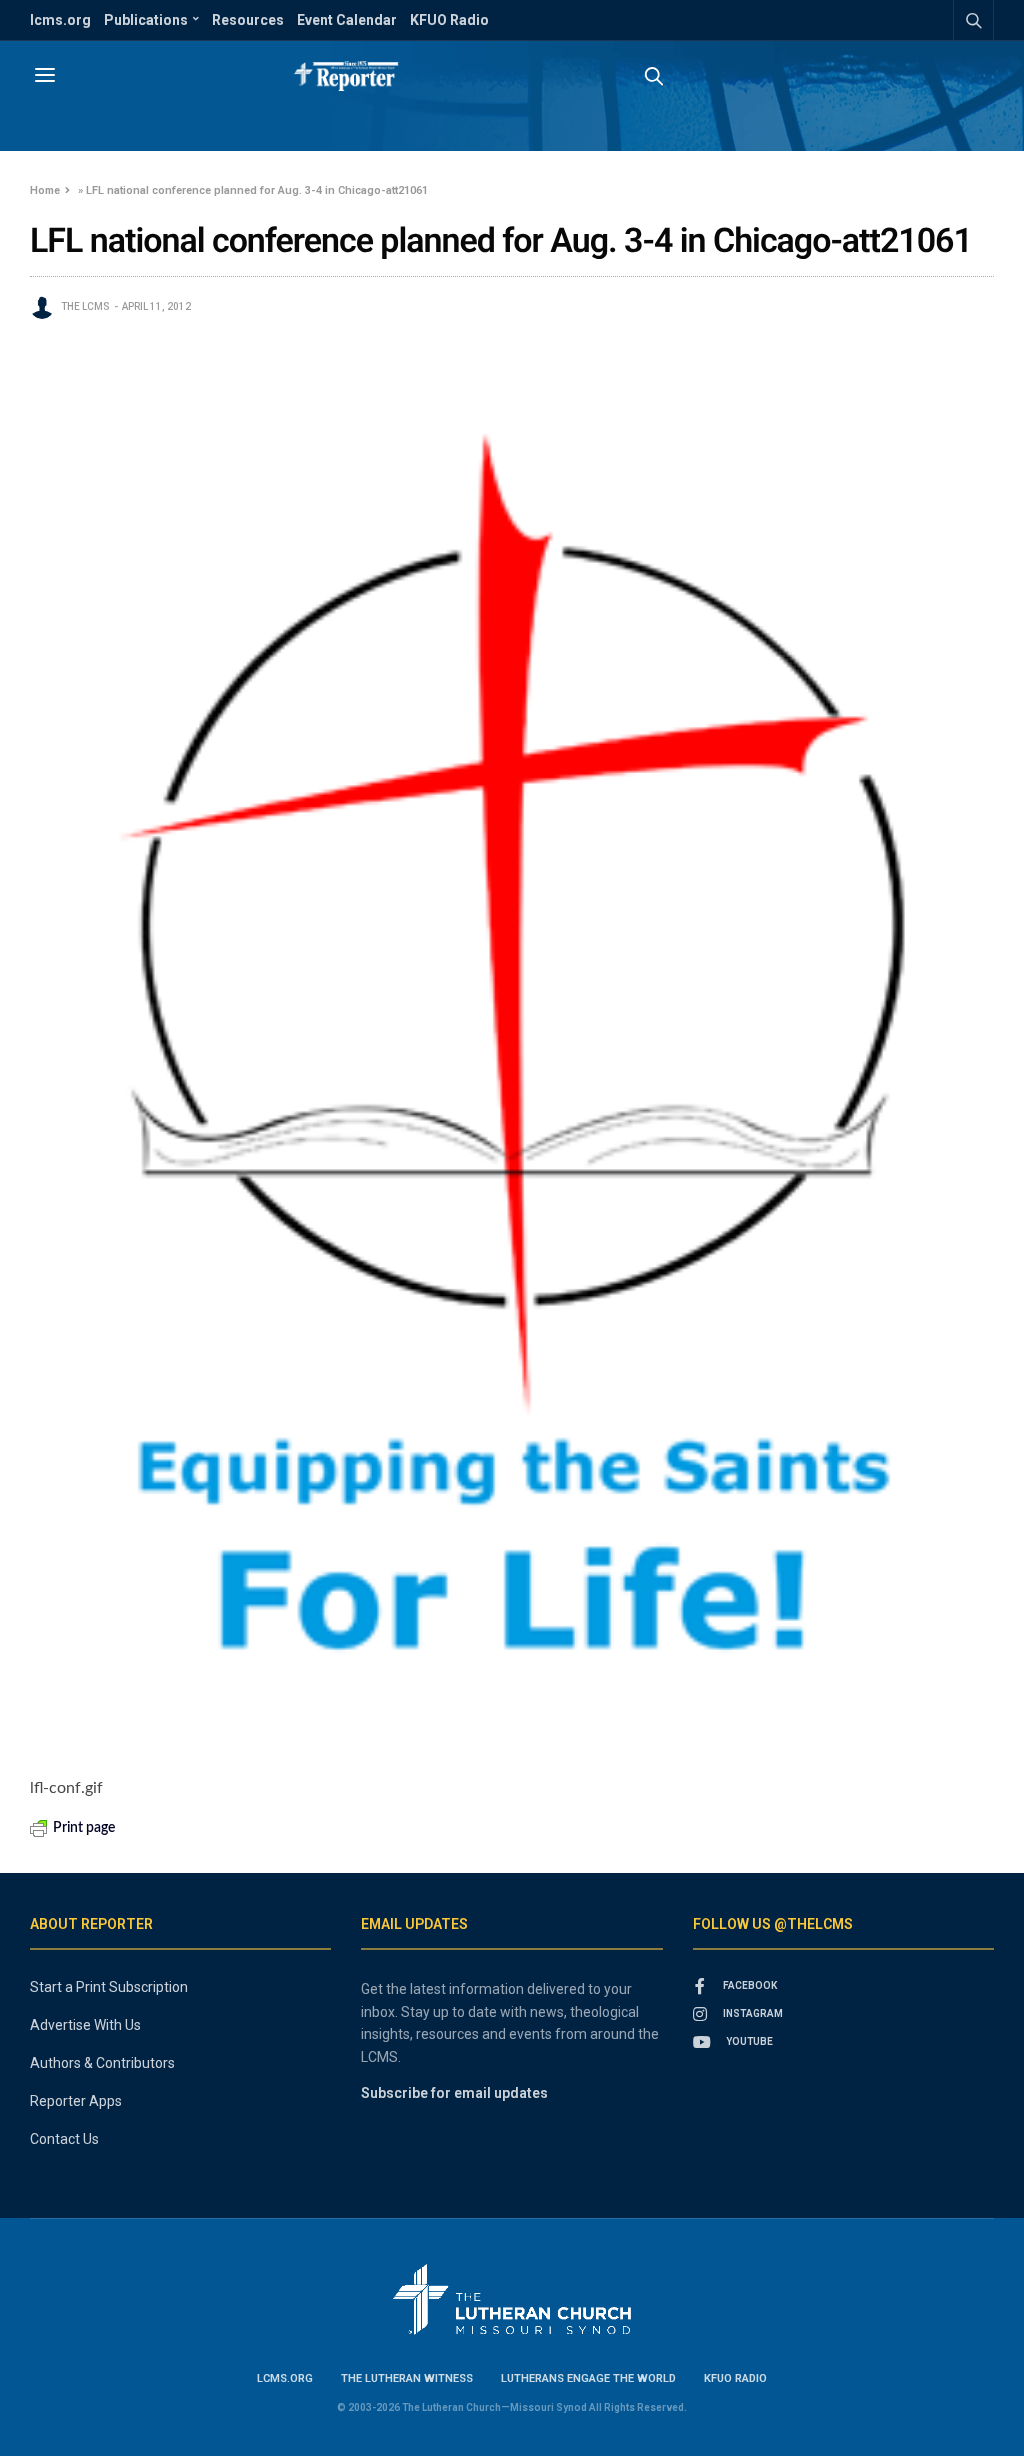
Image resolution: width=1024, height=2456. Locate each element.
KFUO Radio (449, 20)
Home (45, 190)
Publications (146, 20)
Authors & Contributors (102, 2063)
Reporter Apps (76, 2101)
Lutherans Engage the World (588, 2378)
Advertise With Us (85, 2025)
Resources (248, 20)
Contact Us (64, 2139)
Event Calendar (347, 20)
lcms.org (60, 20)
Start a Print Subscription (109, 1987)
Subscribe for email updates (454, 2093)
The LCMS (85, 306)
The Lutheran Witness (407, 2378)
